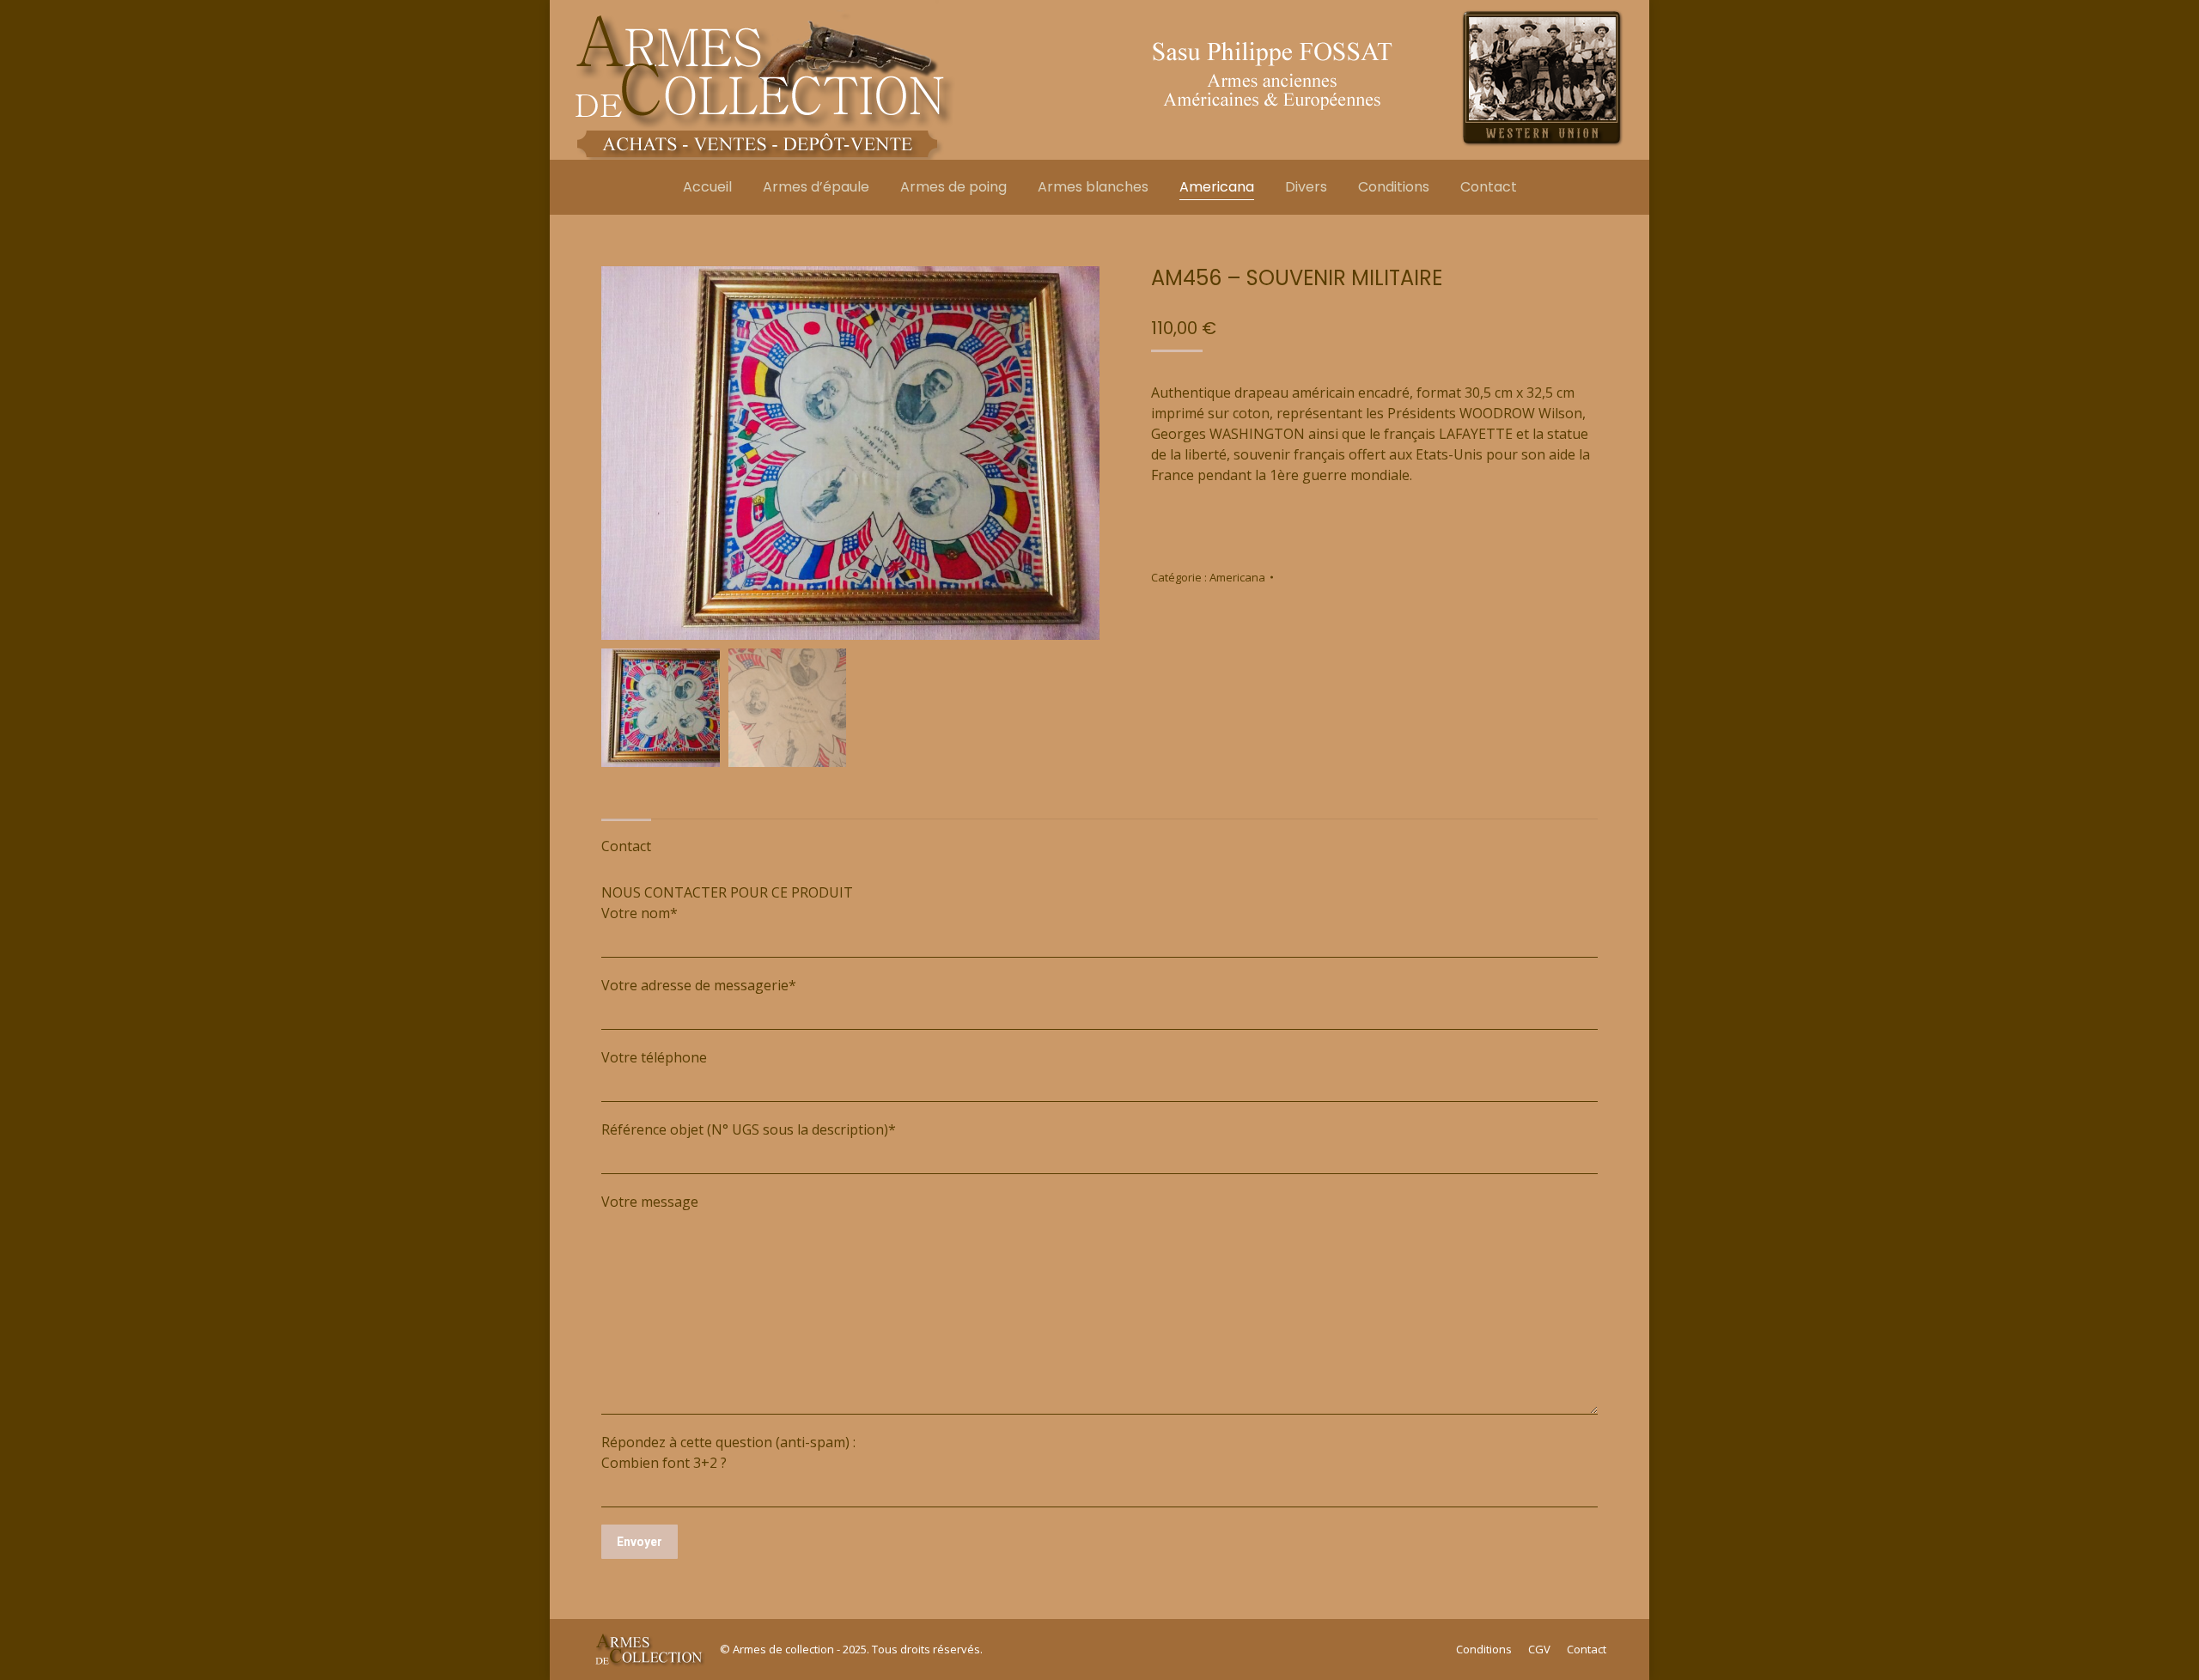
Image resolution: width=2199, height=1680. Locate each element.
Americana (1237, 577)
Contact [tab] (626, 846)
